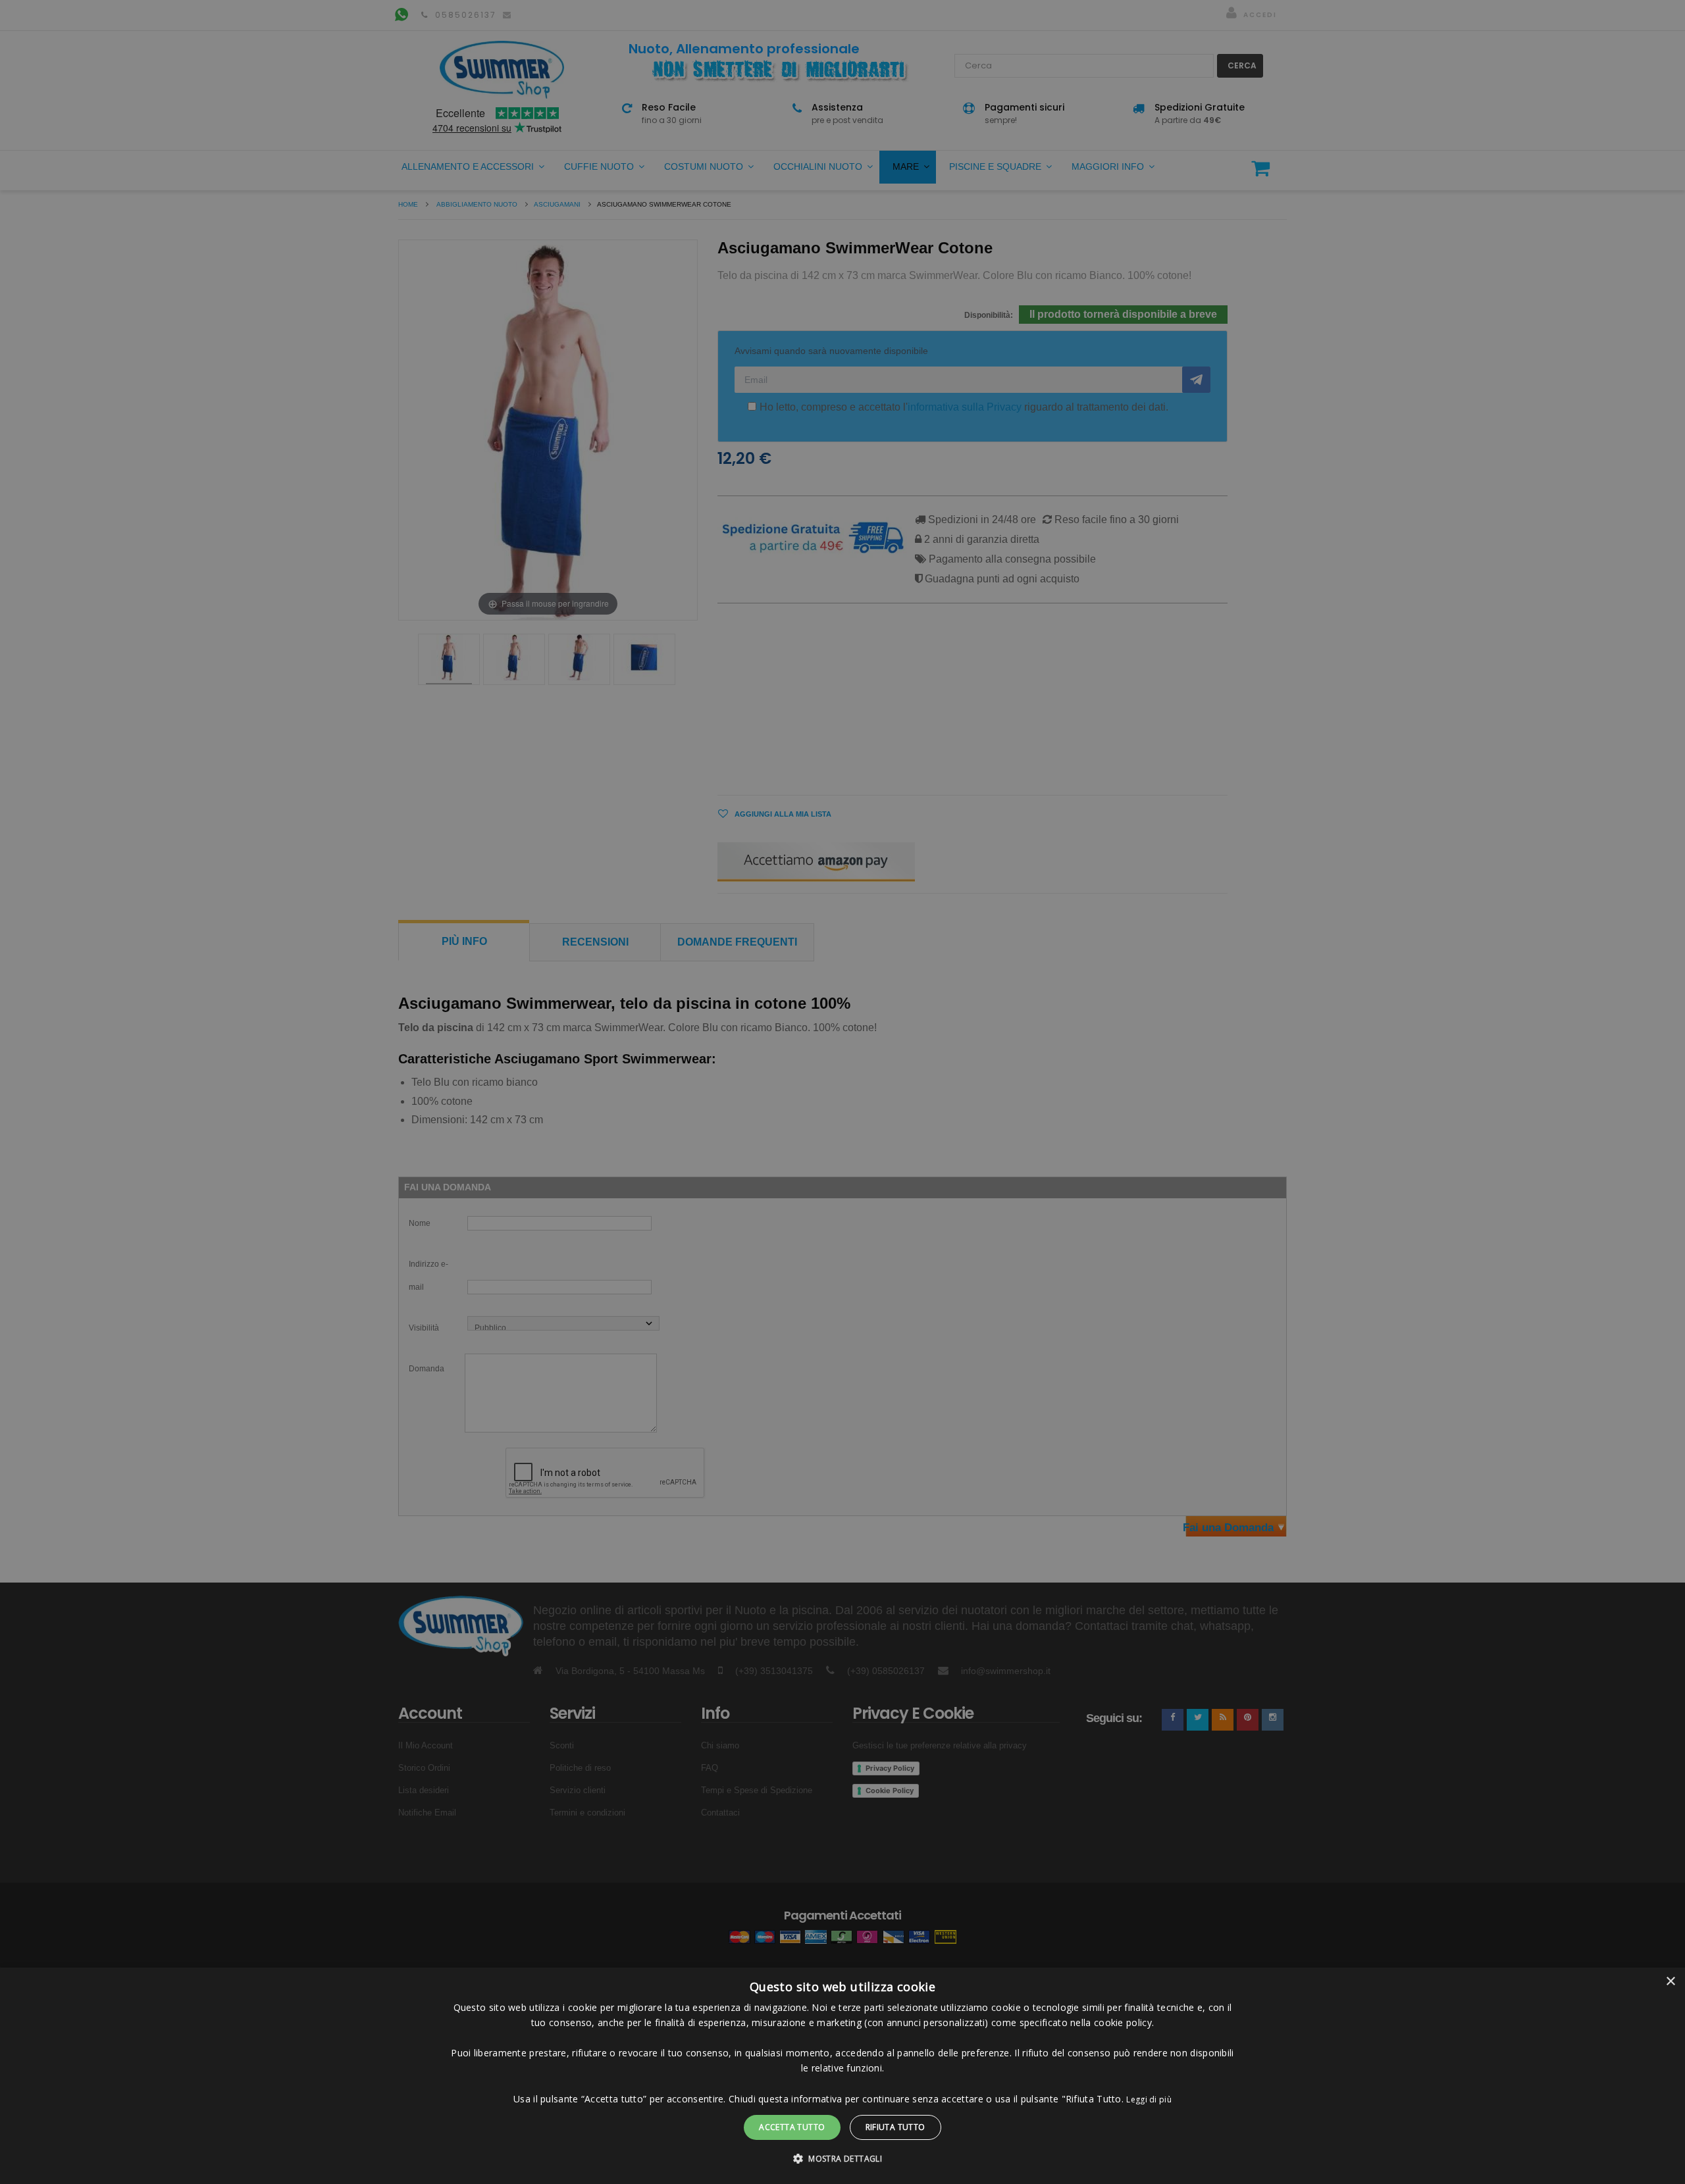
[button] (842, 2159)
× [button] (1670, 1982)
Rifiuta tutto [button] (895, 2127)
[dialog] (842, 2076)
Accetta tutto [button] (792, 2127)
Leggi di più (1149, 2099)
